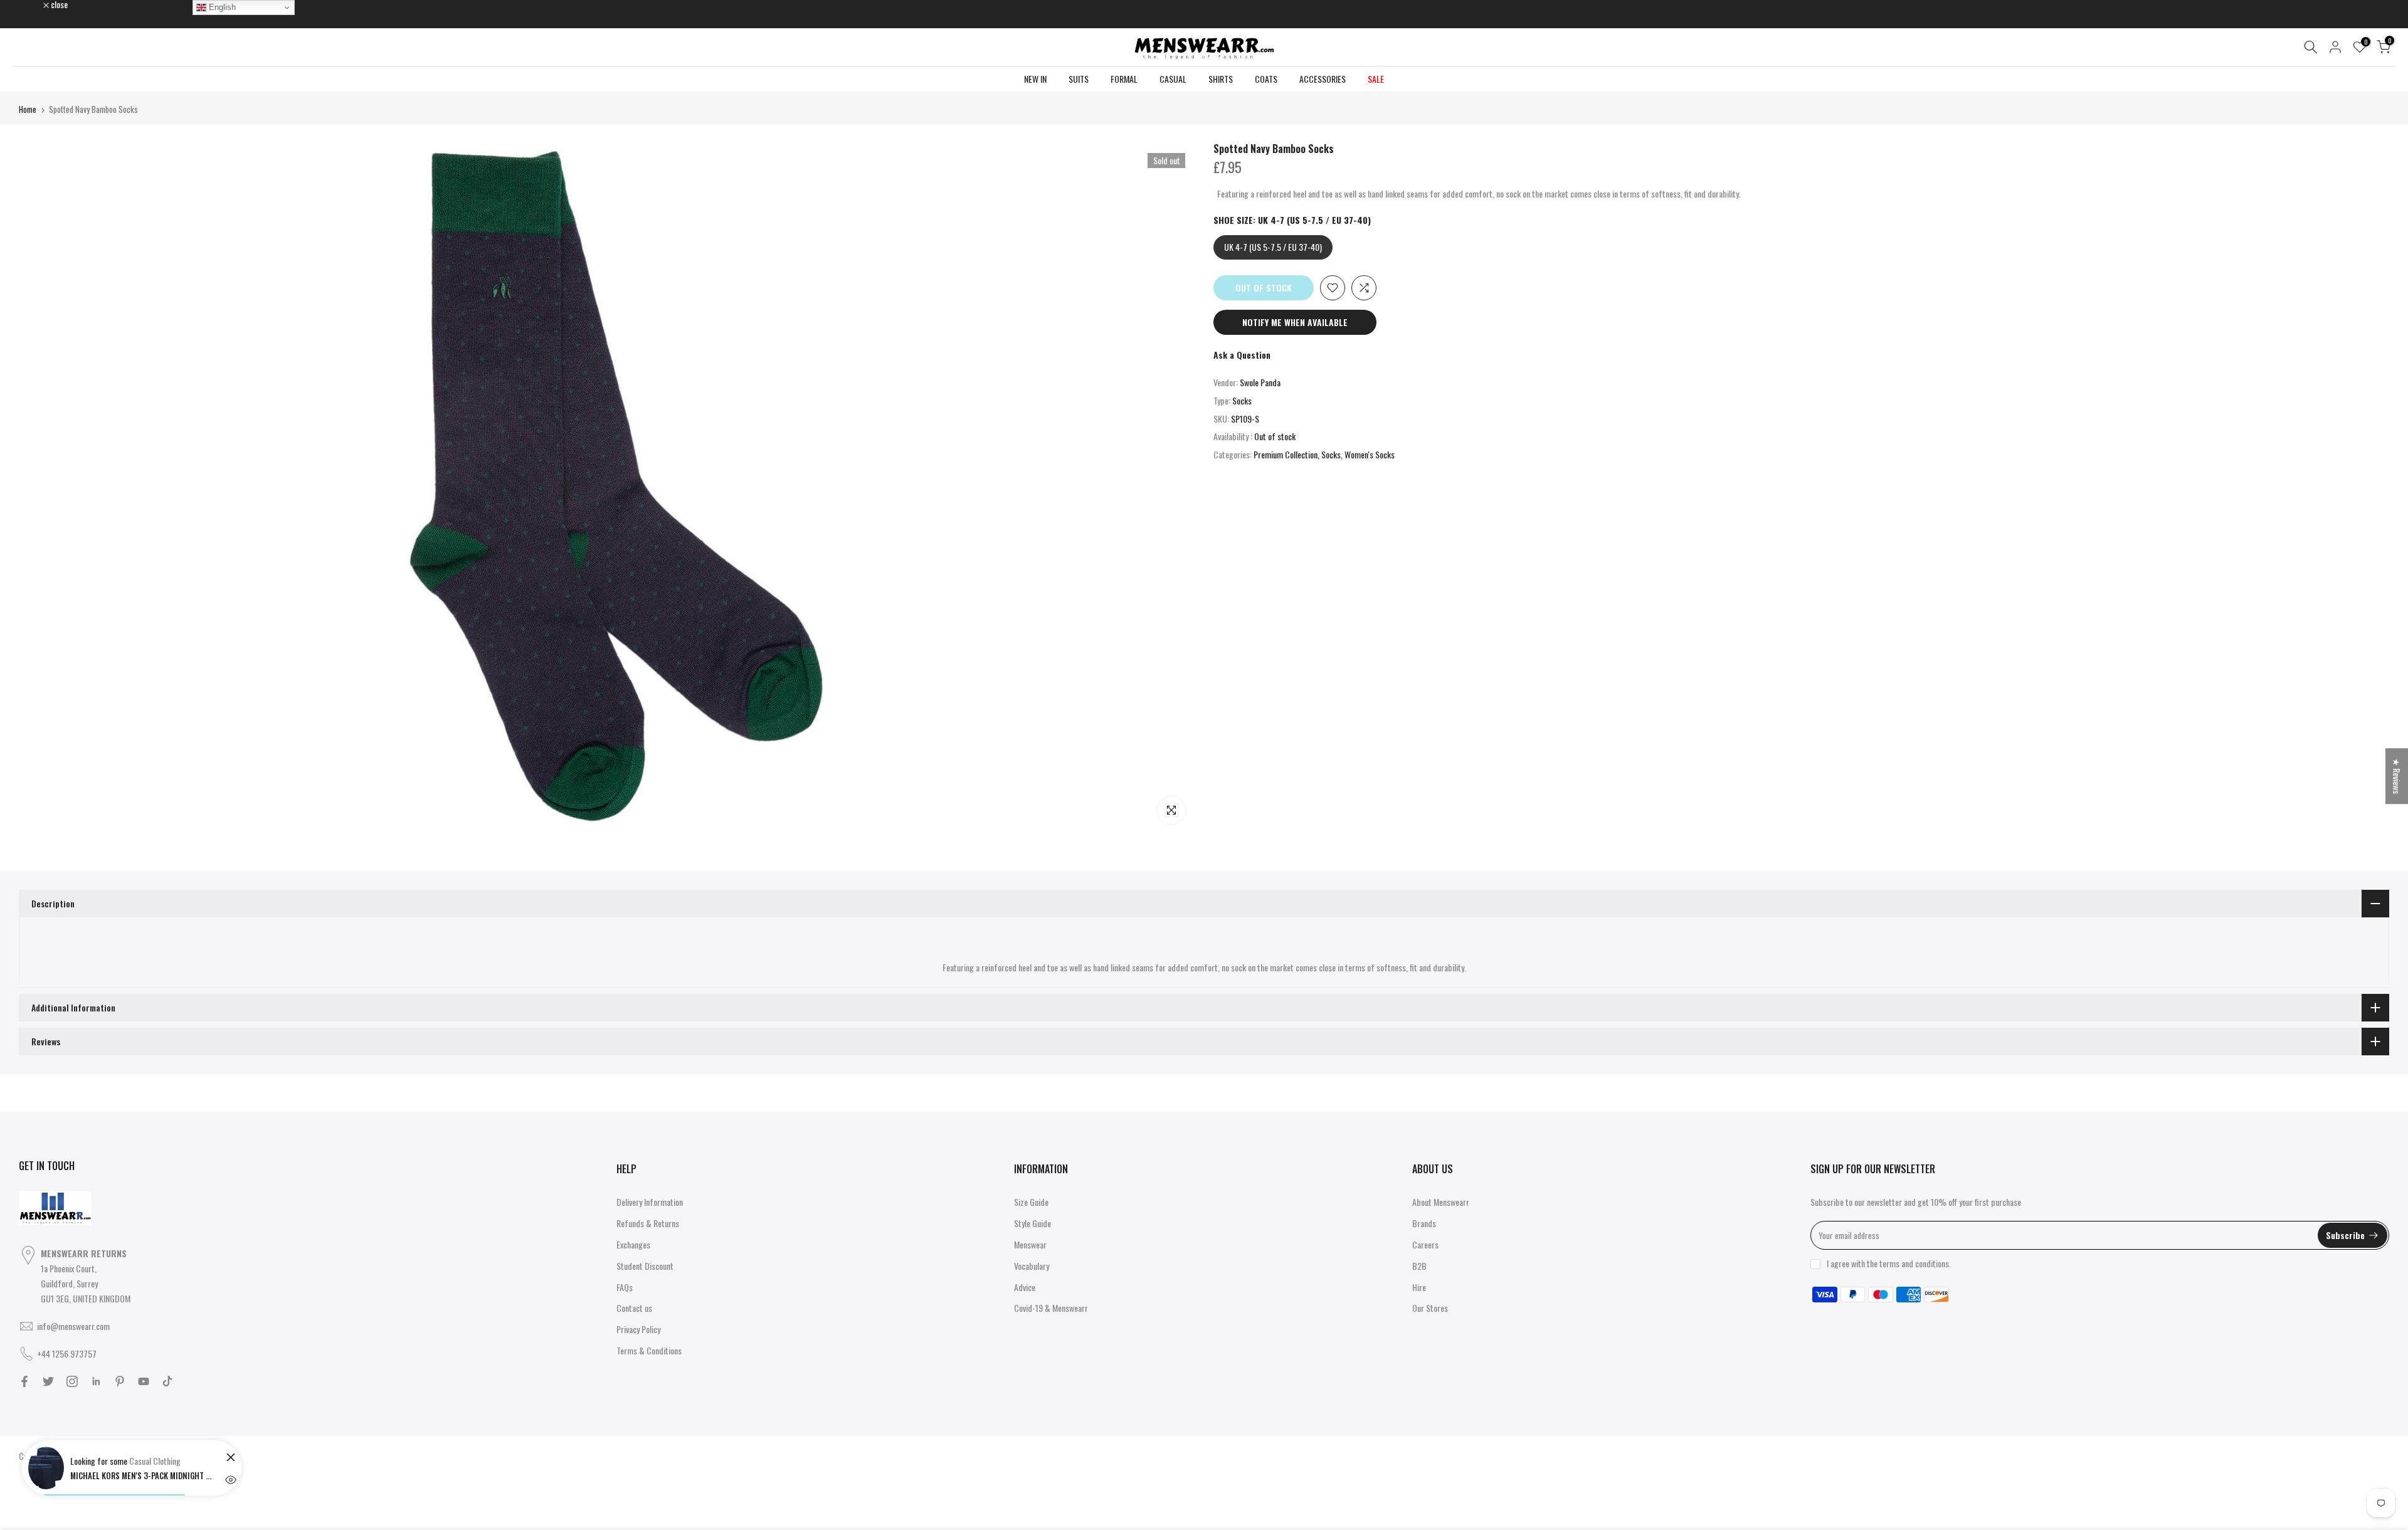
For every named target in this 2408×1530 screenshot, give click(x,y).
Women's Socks (1370, 454)
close (34, 4)
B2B (1419, 1266)
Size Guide (1031, 1202)
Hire (1419, 1287)
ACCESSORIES (1323, 79)
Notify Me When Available (1295, 322)
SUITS (1079, 79)
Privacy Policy (638, 1329)
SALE (1376, 79)
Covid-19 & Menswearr (1051, 1308)
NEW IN (1035, 79)
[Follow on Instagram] (72, 1381)
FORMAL (1124, 79)
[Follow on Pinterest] (120, 1381)
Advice (1025, 1287)
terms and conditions (1914, 1263)
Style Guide (1032, 1223)
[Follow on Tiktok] (167, 1381)
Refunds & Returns (648, 1223)
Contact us (634, 1308)
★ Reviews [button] (2397, 776)
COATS (1266, 79)
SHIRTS (1221, 79)
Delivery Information (650, 1202)
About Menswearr (1441, 1202)
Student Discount (645, 1266)
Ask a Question (1242, 355)
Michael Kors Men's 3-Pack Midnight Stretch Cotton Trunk (142, 1475)
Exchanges (633, 1244)
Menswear (1030, 1244)
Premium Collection (1286, 454)
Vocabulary (1032, 1266)
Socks (1242, 400)
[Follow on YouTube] (144, 1381)
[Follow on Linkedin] (96, 1381)
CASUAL (1173, 79)
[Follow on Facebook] (24, 1381)
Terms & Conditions (649, 1350)
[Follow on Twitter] (48, 1381)
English (221, 7)
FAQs (625, 1287)
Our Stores (1430, 1308)
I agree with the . (1889, 1263)
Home (28, 109)
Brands (1424, 1223)
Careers (1425, 1244)
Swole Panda (1260, 382)
